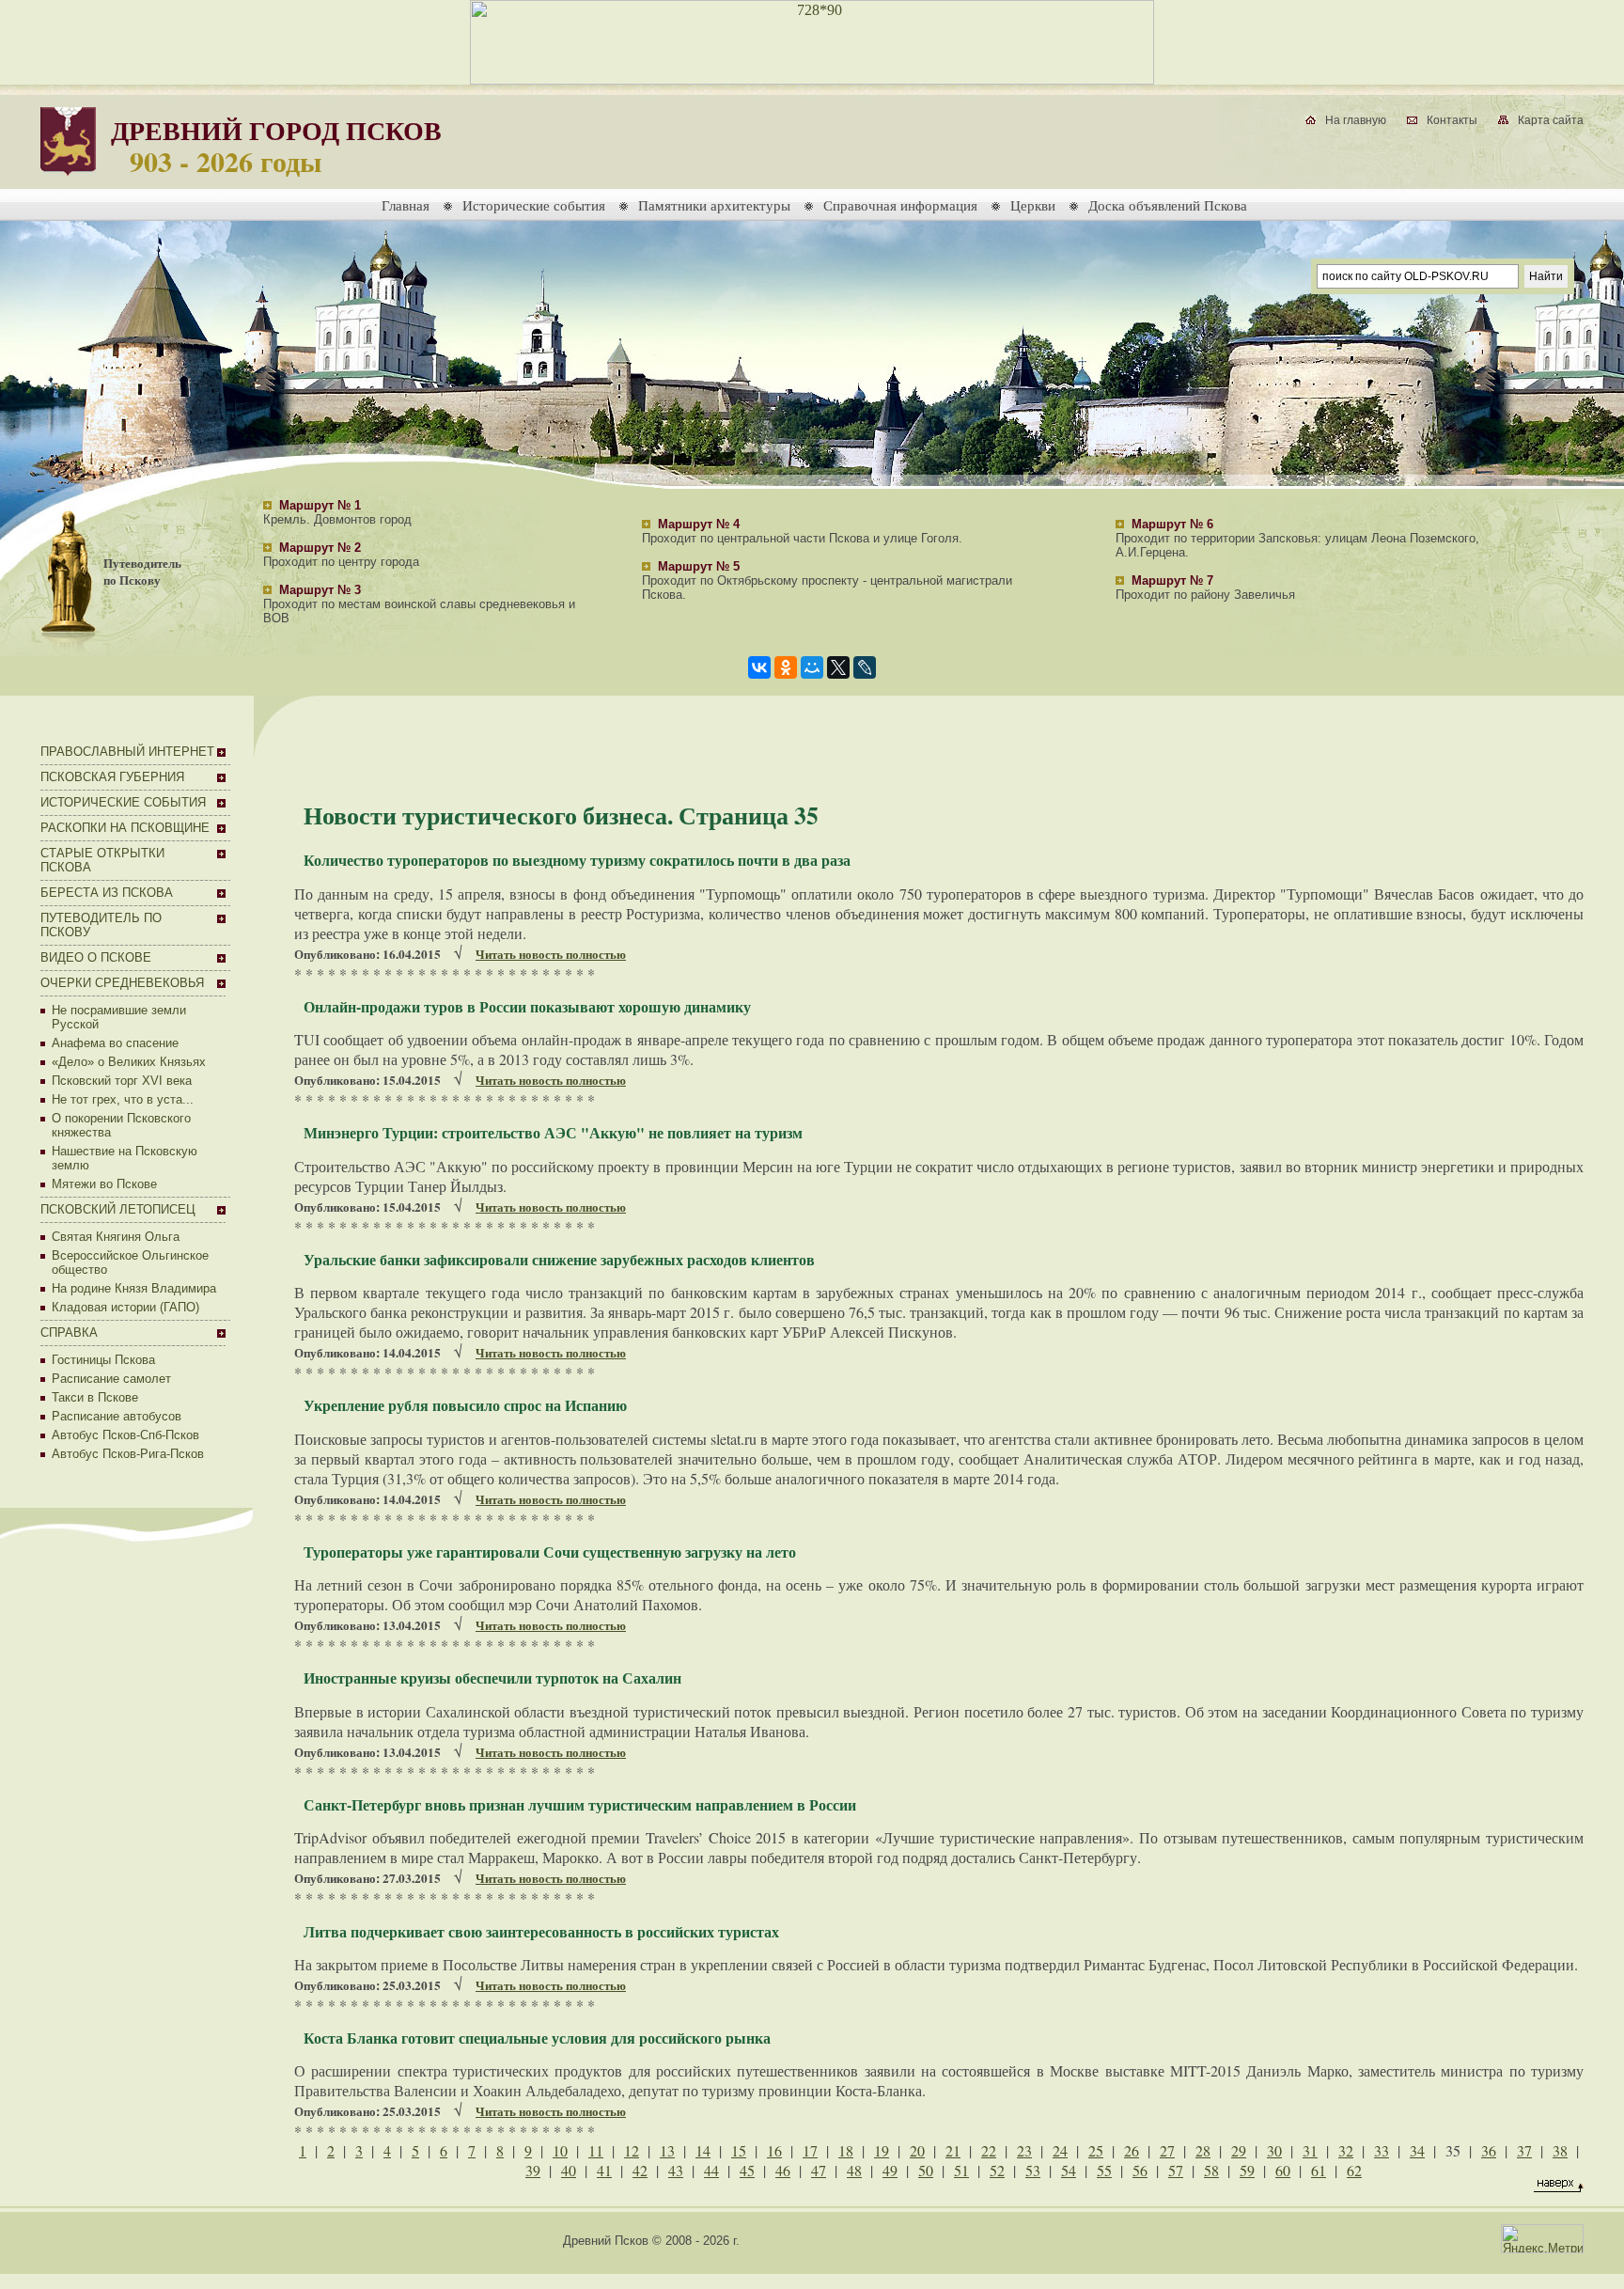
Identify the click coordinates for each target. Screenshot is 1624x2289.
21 (953, 2150)
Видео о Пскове (96, 957)
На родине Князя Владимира (134, 1288)
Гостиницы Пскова (103, 1360)
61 (1319, 2170)
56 (1140, 2170)
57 (1176, 2170)
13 (667, 2150)
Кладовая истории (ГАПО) (125, 1307)
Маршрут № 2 (320, 548)
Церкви (1033, 205)
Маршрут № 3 (320, 590)
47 (819, 2170)
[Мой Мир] (812, 667)
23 (1024, 2150)
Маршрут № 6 (1172, 524)
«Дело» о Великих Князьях (129, 1062)
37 (1524, 2150)
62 (1354, 2170)
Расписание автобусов (117, 1416)
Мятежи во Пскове (104, 1184)
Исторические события (534, 205)
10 (560, 2150)
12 (632, 2150)
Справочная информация (900, 205)
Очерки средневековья (122, 983)
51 (961, 2170)
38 (1560, 2150)
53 (1033, 2170)
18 (846, 2150)
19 (882, 2150)
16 (774, 2150)
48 (854, 2170)
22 (989, 2150)
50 (926, 2170)
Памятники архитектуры (714, 205)
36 (1489, 2150)
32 (1346, 2150)
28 (1203, 2150)
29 (1239, 2150)
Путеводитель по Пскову (142, 572)
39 (533, 2170)
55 (1104, 2170)
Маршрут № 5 (699, 566)
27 (1167, 2150)
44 (711, 2170)
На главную (1356, 120)
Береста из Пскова (107, 893)
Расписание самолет (111, 1379)
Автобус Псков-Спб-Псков (125, 1435)
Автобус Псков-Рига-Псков (128, 1454)
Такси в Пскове (95, 1397)
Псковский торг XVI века (122, 1081)
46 (783, 2170)
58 (1211, 2170)
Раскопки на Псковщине (125, 828)
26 (1132, 2150)
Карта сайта (1551, 120)
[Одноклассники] (786, 667)
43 (676, 2170)
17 (810, 2150)
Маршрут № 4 (699, 524)
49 (890, 2170)
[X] (838, 667)
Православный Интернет (127, 752)
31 (1310, 2150)
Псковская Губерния (112, 777)
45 (747, 2170)
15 (739, 2150)
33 (1382, 2150)
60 (1283, 2170)
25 (1096, 2150)
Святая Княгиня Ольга (116, 1237)
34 (1417, 2150)
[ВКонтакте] (759, 667)
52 (997, 2170)
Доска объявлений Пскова (1168, 205)
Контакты (1452, 120)
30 (1274, 2150)
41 (604, 2170)
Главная (406, 205)
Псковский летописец (118, 1209)
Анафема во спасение (115, 1043)
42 (640, 2170)
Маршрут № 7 (1172, 580)
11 (596, 2150)
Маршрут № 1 (320, 505)
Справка (69, 1333)
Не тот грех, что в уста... (123, 1099)
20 (917, 2150)
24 (1060, 2150)
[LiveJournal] (865, 667)
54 (1069, 2170)
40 (569, 2170)
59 (1247, 2170)
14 (703, 2150)
